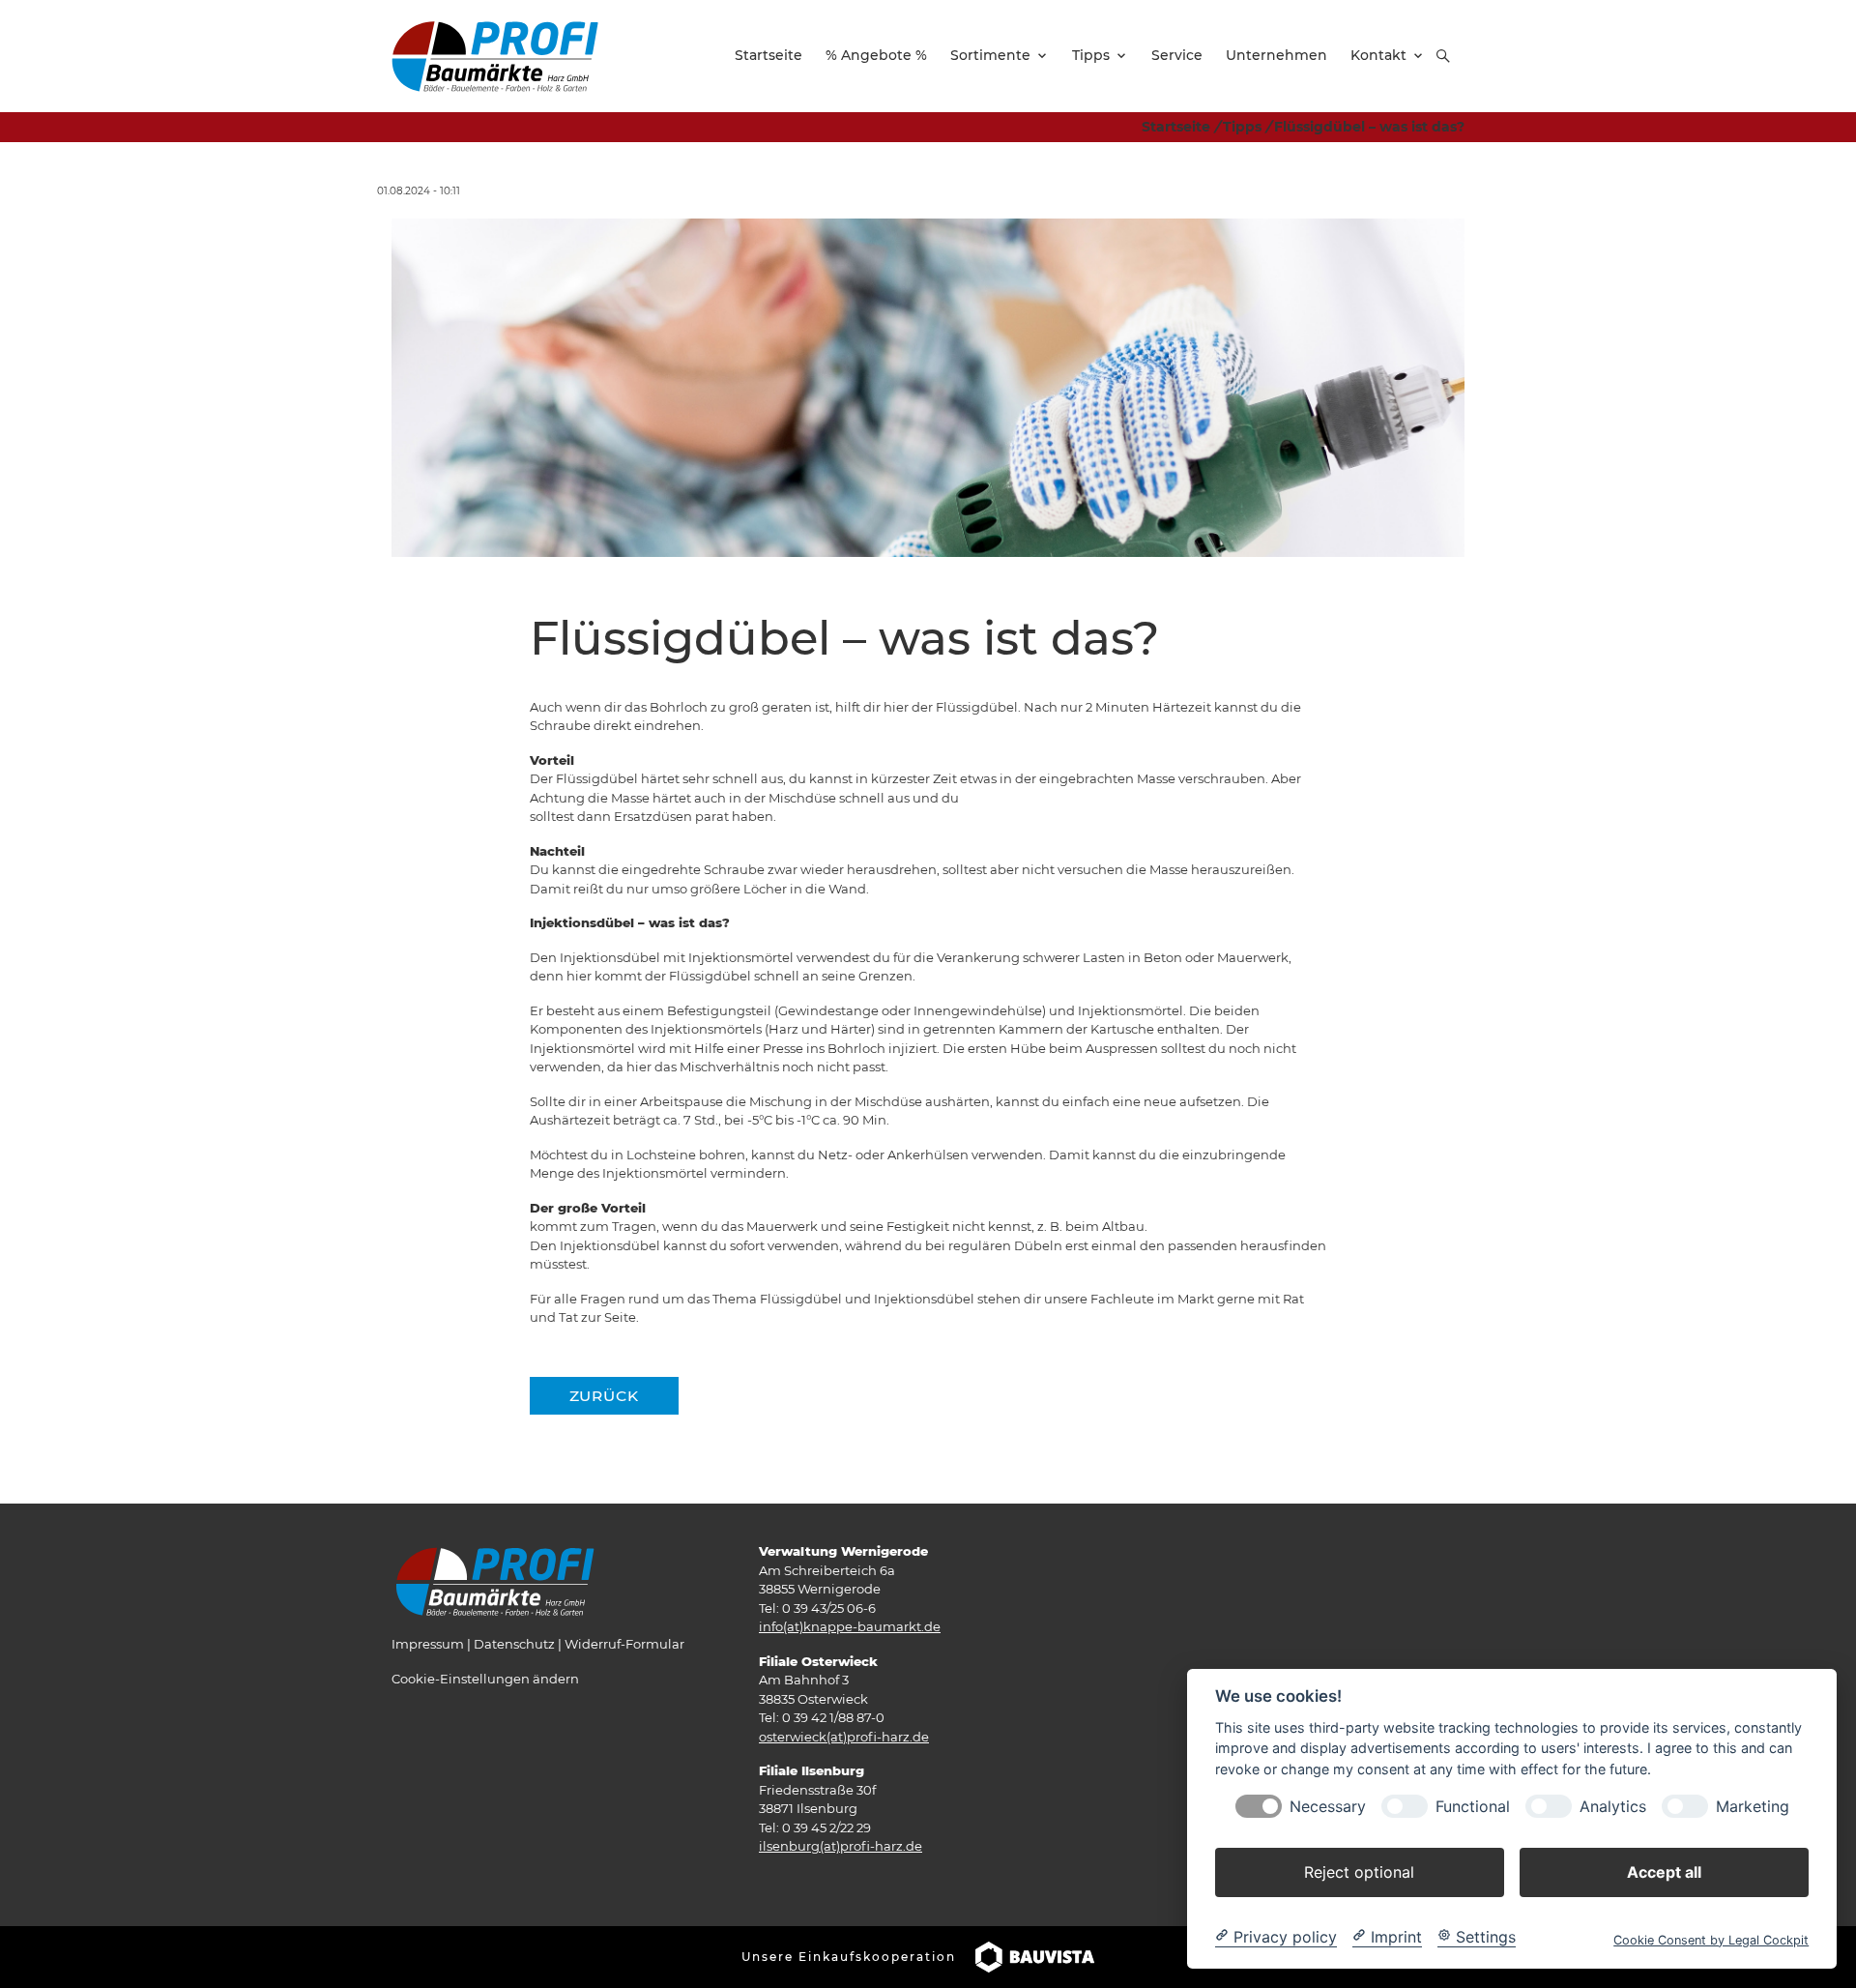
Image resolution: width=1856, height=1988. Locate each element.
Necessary (1328, 1806)
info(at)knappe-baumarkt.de (850, 1626)
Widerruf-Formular (624, 1644)
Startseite (1176, 127)
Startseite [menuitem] (768, 55)
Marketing (1753, 1806)
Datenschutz (514, 1644)
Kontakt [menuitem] (1378, 55)
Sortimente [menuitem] (990, 55)
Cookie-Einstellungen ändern (485, 1679)
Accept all (1664, 1871)
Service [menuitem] (1177, 55)
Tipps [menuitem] (1091, 55)
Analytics (1613, 1806)
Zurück (604, 1396)
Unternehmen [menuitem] (1276, 55)
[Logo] (495, 55)
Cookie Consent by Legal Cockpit (1711, 1939)
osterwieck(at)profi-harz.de (844, 1737)
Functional (1473, 1806)
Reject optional (1359, 1871)
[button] (1443, 56)
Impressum (428, 1644)
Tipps (1242, 127)
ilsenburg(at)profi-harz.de (841, 1846)
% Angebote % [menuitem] (876, 55)
